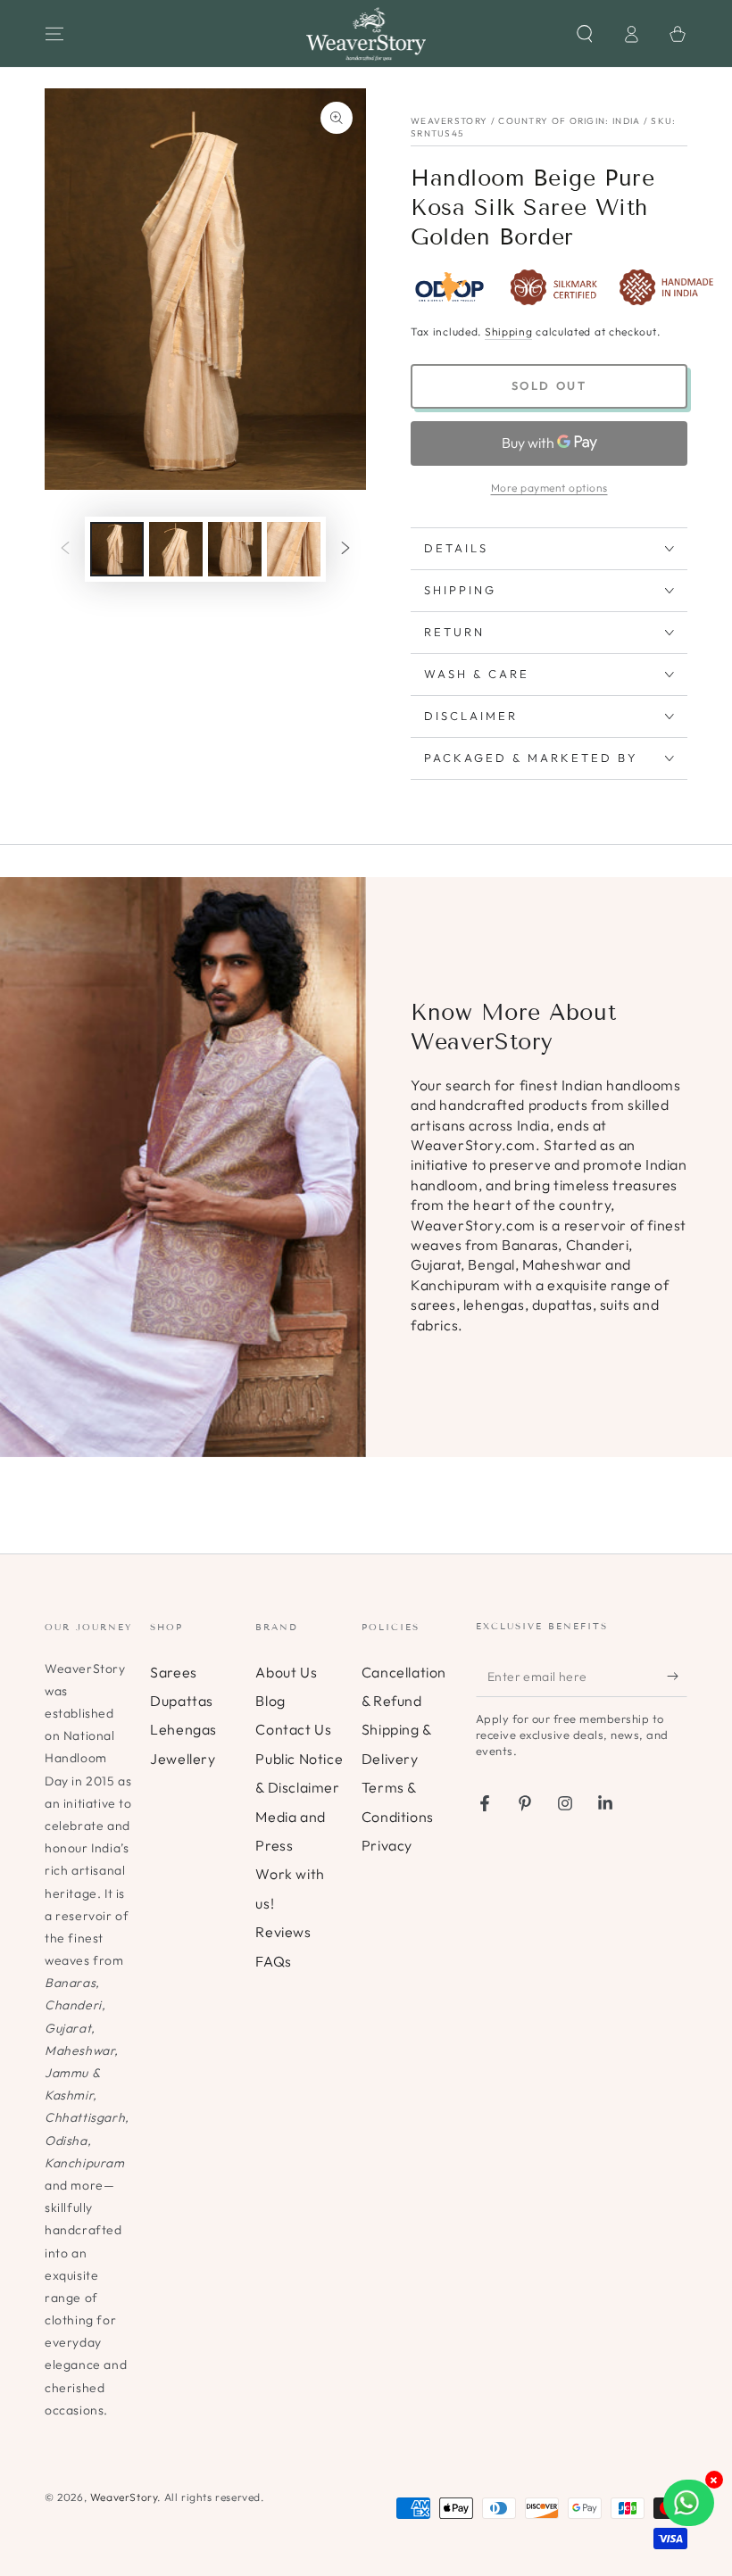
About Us (286, 1672)
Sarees (174, 1672)
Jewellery (183, 1759)
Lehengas (183, 1729)
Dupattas (182, 1701)
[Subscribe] (677, 1677)
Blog (270, 1701)
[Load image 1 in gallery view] (117, 549)
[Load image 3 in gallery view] (235, 549)
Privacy (387, 1845)
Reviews (283, 1932)
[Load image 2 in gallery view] (176, 549)
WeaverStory (124, 2497)
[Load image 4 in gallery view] (294, 549)
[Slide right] (345, 550)
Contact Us (293, 1729)
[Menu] (54, 34)
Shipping (509, 331)
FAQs (273, 1961)
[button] (585, 34)
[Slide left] (65, 550)
